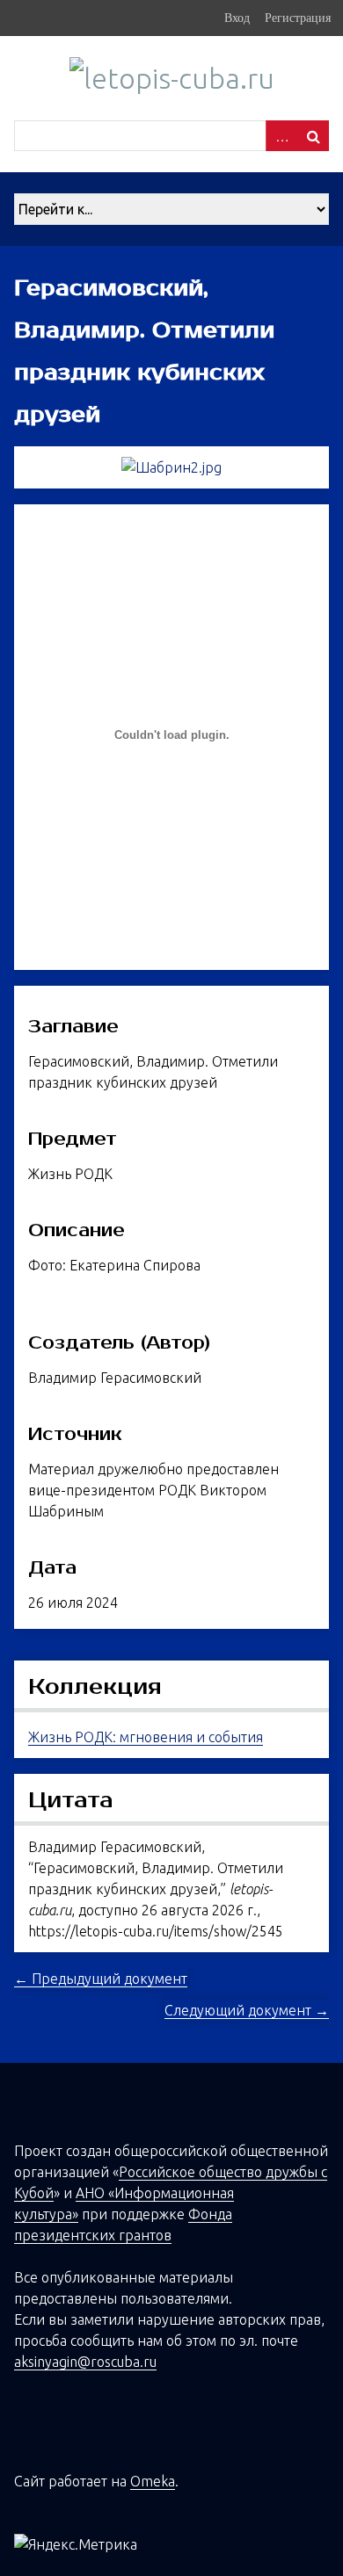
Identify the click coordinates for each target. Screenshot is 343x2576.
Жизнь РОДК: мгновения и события (146, 1737)
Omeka (153, 2481)
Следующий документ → (247, 2010)
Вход (237, 18)
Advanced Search (281, 136)
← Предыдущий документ (101, 1979)
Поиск (313, 136)
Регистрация (298, 18)
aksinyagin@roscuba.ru (85, 2362)
